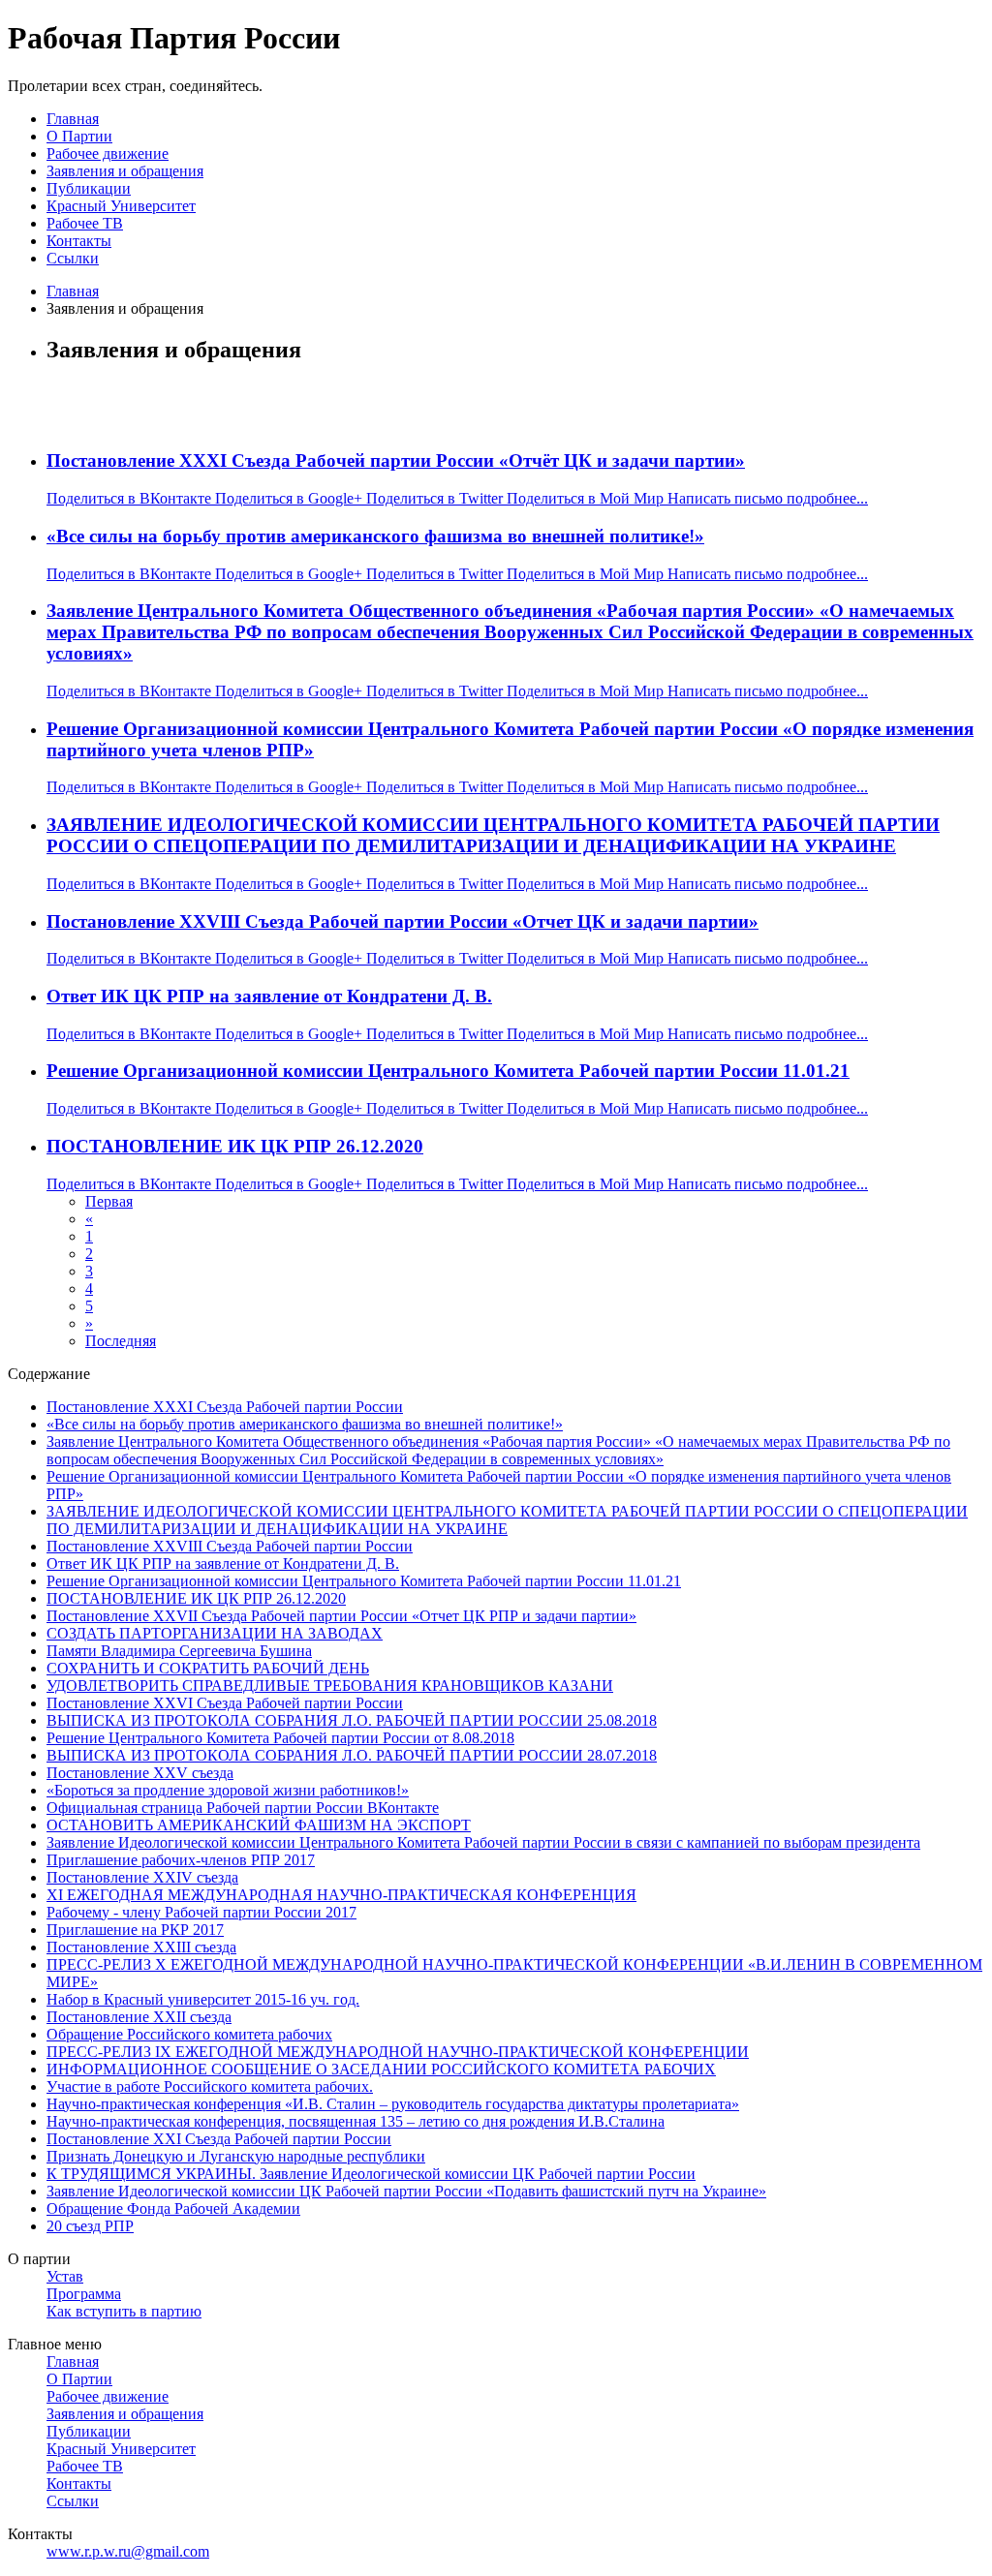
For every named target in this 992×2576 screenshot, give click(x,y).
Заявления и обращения (125, 171)
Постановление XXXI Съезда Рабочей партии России (225, 1407)
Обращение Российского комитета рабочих (189, 2034)
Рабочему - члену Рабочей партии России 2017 (201, 1912)
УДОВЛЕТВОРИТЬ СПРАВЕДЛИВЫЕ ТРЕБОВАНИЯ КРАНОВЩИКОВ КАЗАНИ (330, 1686)
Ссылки (73, 258)
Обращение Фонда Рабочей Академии (173, 2208)
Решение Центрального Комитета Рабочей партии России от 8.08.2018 (280, 1738)
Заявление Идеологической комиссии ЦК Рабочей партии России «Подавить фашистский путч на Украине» (406, 2191)
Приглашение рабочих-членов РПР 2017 (181, 1860)
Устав (65, 2276)
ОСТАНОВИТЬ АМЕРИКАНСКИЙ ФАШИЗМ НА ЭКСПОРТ (259, 1825)
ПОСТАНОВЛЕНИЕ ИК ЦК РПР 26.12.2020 (235, 1146)
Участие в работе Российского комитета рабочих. (210, 2086)
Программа (84, 2294)
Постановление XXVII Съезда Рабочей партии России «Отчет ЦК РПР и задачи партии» (341, 1616)
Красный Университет (121, 206)
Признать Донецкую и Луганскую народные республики (236, 2156)
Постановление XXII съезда (139, 2017)
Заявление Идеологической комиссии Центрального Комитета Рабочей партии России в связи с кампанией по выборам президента (483, 1842)
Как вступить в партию (124, 2311)
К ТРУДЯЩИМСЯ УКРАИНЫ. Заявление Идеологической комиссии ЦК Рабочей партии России (371, 2174)
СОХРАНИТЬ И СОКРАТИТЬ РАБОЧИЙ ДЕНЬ (208, 1668)
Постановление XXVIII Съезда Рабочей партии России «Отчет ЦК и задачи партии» (403, 921)
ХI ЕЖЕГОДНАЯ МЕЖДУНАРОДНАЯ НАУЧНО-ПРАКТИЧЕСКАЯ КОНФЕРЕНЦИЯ (341, 1895)
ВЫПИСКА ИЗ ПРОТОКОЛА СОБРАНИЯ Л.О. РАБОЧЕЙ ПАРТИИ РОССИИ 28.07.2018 (352, 1755)
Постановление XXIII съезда (141, 1947)
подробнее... (827, 498)
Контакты (79, 241)
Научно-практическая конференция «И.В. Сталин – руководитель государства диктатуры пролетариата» (393, 2104)
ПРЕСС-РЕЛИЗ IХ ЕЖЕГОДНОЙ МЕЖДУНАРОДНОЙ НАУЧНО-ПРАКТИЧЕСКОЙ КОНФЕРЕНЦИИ (398, 2052)
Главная (73, 119)
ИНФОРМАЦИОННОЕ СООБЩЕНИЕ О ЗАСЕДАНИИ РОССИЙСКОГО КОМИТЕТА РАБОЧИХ (381, 2069)
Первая (109, 1201)
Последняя (121, 1341)
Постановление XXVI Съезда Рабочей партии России (225, 1703)
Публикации (89, 188)
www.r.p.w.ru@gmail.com (128, 2551)
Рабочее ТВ (85, 223)
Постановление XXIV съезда (142, 1877)
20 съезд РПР (90, 2226)
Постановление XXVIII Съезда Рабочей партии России (230, 1546)
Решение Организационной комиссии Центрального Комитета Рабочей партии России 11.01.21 (448, 1071)
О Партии (79, 136)
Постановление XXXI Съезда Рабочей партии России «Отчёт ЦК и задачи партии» (396, 460)
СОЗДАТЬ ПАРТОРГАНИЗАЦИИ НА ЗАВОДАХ (215, 1633)
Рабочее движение (108, 153)
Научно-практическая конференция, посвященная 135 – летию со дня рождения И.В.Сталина (356, 2121)
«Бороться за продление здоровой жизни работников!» (228, 1790)
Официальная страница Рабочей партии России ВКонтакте (243, 1808)
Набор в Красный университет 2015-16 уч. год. (203, 1999)
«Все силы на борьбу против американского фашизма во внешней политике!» (375, 536)
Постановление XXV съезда (140, 1773)
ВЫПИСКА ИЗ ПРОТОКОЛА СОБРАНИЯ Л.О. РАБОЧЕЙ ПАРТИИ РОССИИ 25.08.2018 (352, 1720)
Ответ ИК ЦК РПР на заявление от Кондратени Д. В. (269, 996)
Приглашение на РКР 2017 (135, 1930)
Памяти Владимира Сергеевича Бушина (179, 1651)
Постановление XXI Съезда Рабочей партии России (219, 2139)
